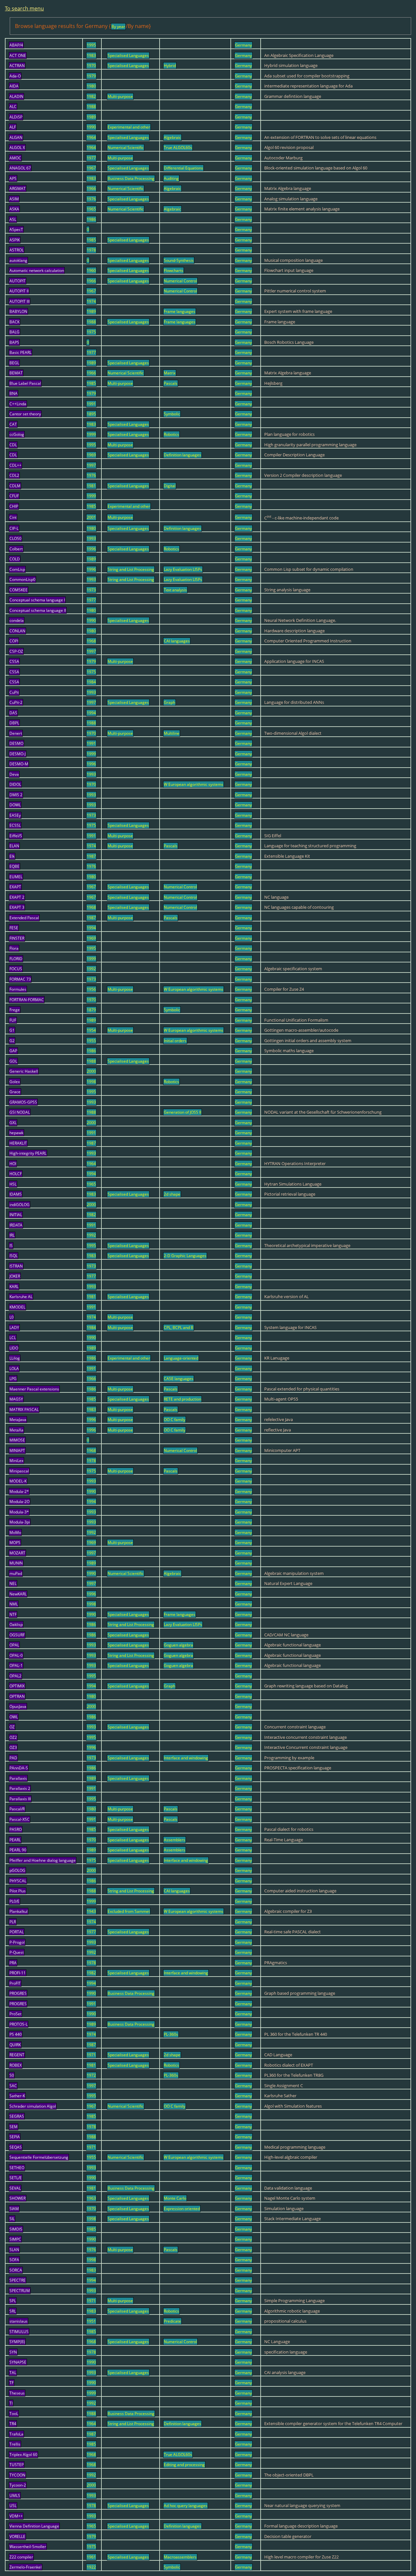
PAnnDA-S (19, 1768)
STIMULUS (19, 2332)
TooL (14, 2414)
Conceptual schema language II (38, 610)
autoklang (18, 260)
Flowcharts (174, 270)
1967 (91, 168)
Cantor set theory (25, 414)
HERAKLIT (18, 1143)
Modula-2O (19, 1502)
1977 (91, 158)
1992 (91, 969)
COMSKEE (19, 590)
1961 (91, 2557)
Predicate (172, 2321)
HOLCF (16, 1174)
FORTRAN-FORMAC (27, 1000)
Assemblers (175, 1840)
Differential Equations (183, 168)
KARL (14, 1287)
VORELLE (17, 2536)
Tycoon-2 (18, 2485)
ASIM (14, 199)
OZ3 (13, 1747)
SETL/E (16, 2178)
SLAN (14, 2250)
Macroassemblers (180, 2557)
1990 (91, 127)
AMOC (15, 158)
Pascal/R (17, 1809)
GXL (13, 1123)
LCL (13, 1338)
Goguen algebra (178, 1645)
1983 (91, 55)
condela (17, 620)
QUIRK (15, 2045)
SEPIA (15, 2137)
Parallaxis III (20, 1799)
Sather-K (17, 2096)
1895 (91, 414)
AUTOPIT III (19, 301)
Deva (14, 774)
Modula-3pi (20, 1522)
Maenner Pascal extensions (34, 1389)
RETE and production (182, 1399)
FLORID (16, 959)
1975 (91, 332)
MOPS (15, 1543)
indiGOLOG (19, 1205)
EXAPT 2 (17, 897)
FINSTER (17, 938)
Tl (11, 2403)
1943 (91, 1911)
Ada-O (15, 76)
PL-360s (171, 2034)
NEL (13, 1583)
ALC (13, 107)
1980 (91, 86)
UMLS (15, 2495)
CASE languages (179, 1379)
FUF (13, 1020)
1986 (91, 219)
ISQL (13, 1256)
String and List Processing (131, 569)
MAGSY (16, 1399)
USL (13, 2506)
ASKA (14, 209)
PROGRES (18, 1993)
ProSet (15, 2014)
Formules (18, 989)
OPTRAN (17, 1696)
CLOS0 (15, 538)
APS (13, 178)
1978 (91, 250)
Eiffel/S (16, 836)
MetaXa (16, 1430)
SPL (13, 2301)
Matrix (170, 373)
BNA (13, 393)
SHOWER (18, 2198)
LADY (14, 1328)
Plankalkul (19, 1911)
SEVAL (15, 2188)
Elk (12, 856)
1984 (91, 682)
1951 (91, 2321)
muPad (16, 1573)
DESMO (16, 743)
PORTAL (17, 1932)
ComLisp (17, 569)
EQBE (14, 866)
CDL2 (14, 475)
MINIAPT (17, 1450)
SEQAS (16, 2147)
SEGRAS (17, 2116)
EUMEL (16, 877)
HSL (13, 1184)
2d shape (172, 1194)
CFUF (14, 496)
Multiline (172, 733)
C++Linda (18, 404)
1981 (91, 486)
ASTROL (17, 250)
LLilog (15, 1358)
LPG (13, 1379)
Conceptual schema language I (37, 600)
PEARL (15, 1840)
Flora (14, 948)
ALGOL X (17, 148)
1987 (91, 856)
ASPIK (15, 240)
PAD (13, 1758)
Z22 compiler (21, 2557)
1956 (91, 989)
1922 (91, 2567)
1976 (91, 199)
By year (118, 27)
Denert (16, 733)
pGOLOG (17, 1870)
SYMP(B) (17, 2342)
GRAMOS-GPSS (23, 1102)
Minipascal (19, 1471)
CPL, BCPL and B (179, 1328)
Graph (169, 702)
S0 (12, 2075)
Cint (13, 517)
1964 (91, 137)
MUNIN (16, 1563)
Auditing (171, 178)
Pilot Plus (18, 1891)
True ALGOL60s (178, 148)
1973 (91, 590)
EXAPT (15, 887)
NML (14, 1604)
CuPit (14, 692)
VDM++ (16, 2516)
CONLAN (17, 631)
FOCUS (16, 969)
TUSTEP (17, 2465)
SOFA (14, 2260)
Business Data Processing (131, 178)
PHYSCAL (18, 1881)
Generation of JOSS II (182, 1112)
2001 (91, 517)
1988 (91, 107)
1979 (91, 76)
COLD (15, 559)
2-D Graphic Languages (185, 1256)
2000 (91, 1071)
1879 (91, 1010)
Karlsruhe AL (21, 1297)
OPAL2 (15, 1676)
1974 (91, 301)
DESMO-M (19, 764)
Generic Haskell (24, 1071)
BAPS (14, 342)
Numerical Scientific (126, 148)
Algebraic (172, 137)
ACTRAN (17, 66)
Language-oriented (181, 1358)
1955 (91, 1041)
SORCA (16, 2270)
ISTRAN (16, 1266)
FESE (14, 928)
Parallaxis (18, 1778)
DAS (13, 713)
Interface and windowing (186, 1758)
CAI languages (177, 641)
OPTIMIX (17, 1686)
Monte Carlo (175, 2198)
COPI (14, 641)
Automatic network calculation (37, 270)
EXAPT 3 (17, 907)
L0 (12, 1317)
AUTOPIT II (19, 291)
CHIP (14, 506)
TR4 (13, 2424)
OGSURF (17, 1635)
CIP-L (14, 528)
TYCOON (17, 2475)
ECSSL (15, 825)
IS (11, 1246)
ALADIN (16, 96)
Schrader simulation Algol (33, 2106)
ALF (13, 127)
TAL (13, 2373)
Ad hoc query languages (186, 2506)
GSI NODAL (20, 1112)
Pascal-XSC (19, 1819)
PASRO (16, 1829)
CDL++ (15, 465)
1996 (91, 549)
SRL (13, 2311)
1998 (91, 1082)
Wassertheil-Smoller (28, 2547)
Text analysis (175, 590)
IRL (12, 1235)
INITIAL (16, 1215)
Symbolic (172, 414)
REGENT (17, 2055)
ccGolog (17, 434)
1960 (91, 270)
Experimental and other (129, 127)
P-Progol (17, 1942)
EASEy (15, 815)
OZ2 (13, 1737)
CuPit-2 (16, 702)
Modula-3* (19, 1512)
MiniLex (16, 1461)
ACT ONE (18, 55)
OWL (14, 1717)
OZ (12, 1727)
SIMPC (15, 2239)
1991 (91, 404)
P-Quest (17, 1952)
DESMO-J (18, 754)
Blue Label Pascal (25, 383)
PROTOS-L (19, 2024)
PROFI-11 (18, 1973)
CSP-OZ (16, 651)
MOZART (17, 1553)
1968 (91, 641)
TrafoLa (16, 2434)
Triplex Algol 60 (23, 2455)
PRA (13, 1963)
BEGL (14, 363)
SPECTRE (18, 2280)
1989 (91, 117)
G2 (12, 1041)
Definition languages (182, 455)
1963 (91, 2198)
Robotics (171, 434)
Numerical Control (180, 281)
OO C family (175, 1420)
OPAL (14, 1645)
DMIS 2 (16, 795)
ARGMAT (18, 188)
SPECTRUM (20, 2291)
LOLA (14, 1368)
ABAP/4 (16, 45)
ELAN (14, 846)
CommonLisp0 (22, 579)
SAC (13, 2086)
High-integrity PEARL (28, 1153)
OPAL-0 (16, 1655)
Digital (170, 486)
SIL (12, 2219)
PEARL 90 (18, 1850)
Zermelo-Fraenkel (26, 2567)
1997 (91, 465)
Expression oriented (182, 2209)
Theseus (17, 2393)
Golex (15, 1082)
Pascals (171, 383)
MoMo (15, 1532)
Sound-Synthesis (179, 260)
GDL (13, 1061)
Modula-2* (19, 1491)
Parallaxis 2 (20, 1788)
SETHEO (17, 2168)
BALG (14, 332)
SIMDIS (16, 2229)
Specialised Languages (128, 55)
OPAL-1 (16, 1665)
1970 (91, 66)
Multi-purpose (120, 96)
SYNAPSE (18, 2362)
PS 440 (16, 2034)
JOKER (15, 1276)
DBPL (14, 723)
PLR (13, 1922)
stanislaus (19, 2321)
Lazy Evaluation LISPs (183, 569)
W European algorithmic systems (194, 784)
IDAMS (16, 1194)
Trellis (15, 2444)
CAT (13, 424)
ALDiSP (16, 117)
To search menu (24, 8)
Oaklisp (16, 1624)
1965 (91, 209)
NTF (13, 1614)
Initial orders (175, 1041)
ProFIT (15, 1983)
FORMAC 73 (20, 979)
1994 (91, 713)
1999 (91, 434)
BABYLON (18, 311)
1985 (91, 240)
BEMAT (16, 373)
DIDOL (15, 784)
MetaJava (18, 1420)
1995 (91, 45)
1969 (91, 455)
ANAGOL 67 (20, 168)
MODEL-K (18, 1481)
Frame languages (180, 311)
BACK (14, 322)
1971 (91, 2055)
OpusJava (18, 1706)
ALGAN (16, 137)
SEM (13, 2127)
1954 (91, 1030)
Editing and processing (184, 2465)
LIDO (14, 1348)
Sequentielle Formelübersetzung (39, 2157)
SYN (13, 2352)
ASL (13, 219)
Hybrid (170, 66)
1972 (91, 2075)
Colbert (16, 549)
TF (12, 2383)
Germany (243, 45)
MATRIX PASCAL (24, 1409)
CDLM (15, 486)
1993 (91, 538)
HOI (13, 1164)
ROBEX (16, 2065)
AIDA (14, 86)
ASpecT (16, 229)
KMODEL (17, 1307)
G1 (12, 1030)
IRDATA (16, 1225)
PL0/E (14, 1901)
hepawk (16, 1133)
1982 (91, 96)
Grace (15, 1092)
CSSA (14, 661)
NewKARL (18, 1594)
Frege (15, 1010)
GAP (13, 1051)
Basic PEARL (20, 352)
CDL (13, 445)
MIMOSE (17, 1440)
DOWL (15, 805)
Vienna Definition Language (34, 2526)
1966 (91, 188)
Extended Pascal (24, 918)
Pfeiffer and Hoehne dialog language (43, 1860)
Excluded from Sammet (129, 1911)
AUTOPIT (18, 281)
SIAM (14, 2209)
